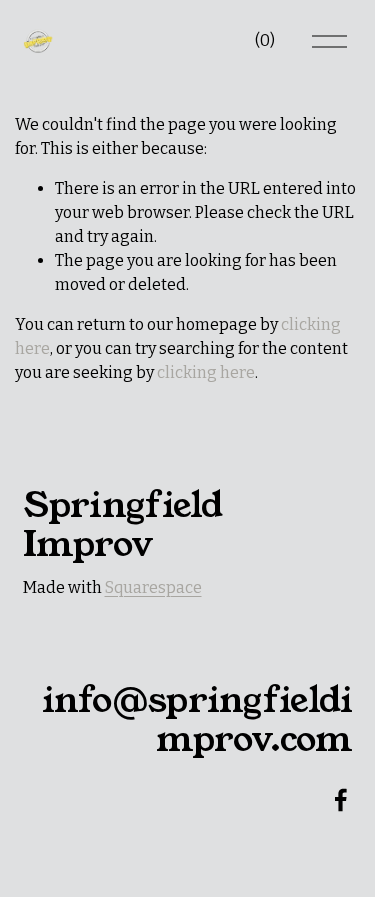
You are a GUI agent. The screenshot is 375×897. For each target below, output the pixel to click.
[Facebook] (341, 800)
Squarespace (153, 587)
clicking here (206, 372)
